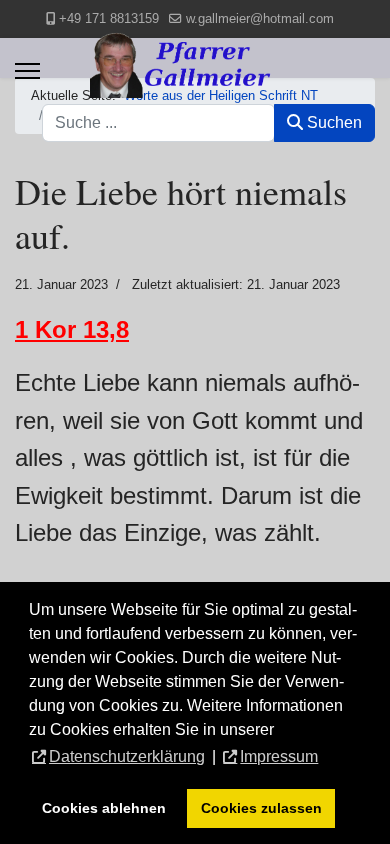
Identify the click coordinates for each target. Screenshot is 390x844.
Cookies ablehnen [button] (104, 808)
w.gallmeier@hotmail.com (260, 19)
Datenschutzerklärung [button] (127, 756)
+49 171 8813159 (109, 19)
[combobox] (158, 123)
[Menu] (27, 71)
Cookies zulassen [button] (261, 808)
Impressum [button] (279, 756)
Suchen (332, 122)
